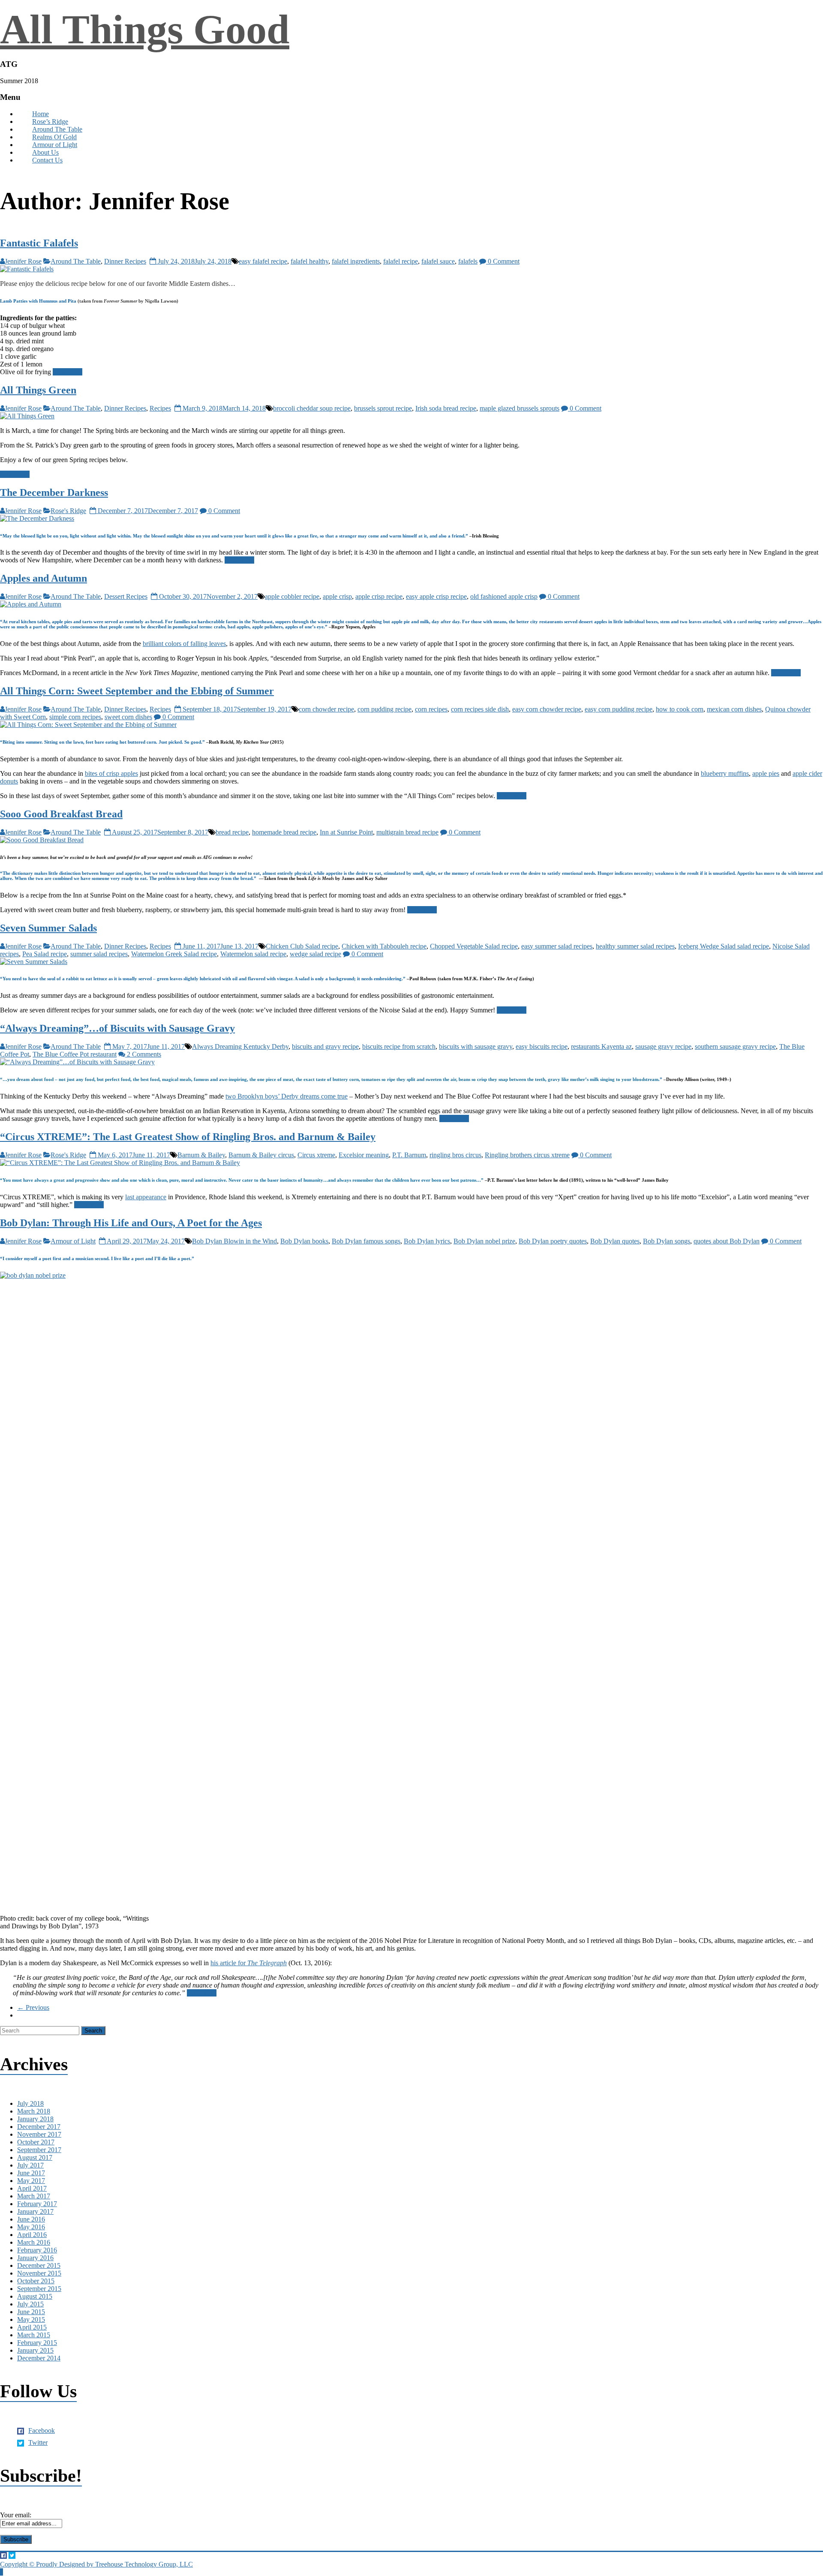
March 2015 (34, 2335)
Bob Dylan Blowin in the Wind (234, 1241)
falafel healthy (309, 261)
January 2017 (35, 2211)
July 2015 (30, 2304)
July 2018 (30, 2103)
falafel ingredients (356, 261)
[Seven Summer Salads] (34, 962)
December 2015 (39, 2265)
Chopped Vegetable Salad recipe (474, 946)
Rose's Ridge (68, 511)
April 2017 (32, 2188)
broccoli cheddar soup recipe (312, 408)
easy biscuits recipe (542, 1046)
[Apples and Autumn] (31, 604)
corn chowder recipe (326, 709)
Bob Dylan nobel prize (484, 1241)
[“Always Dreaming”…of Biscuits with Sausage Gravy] (77, 1062)
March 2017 (34, 2196)
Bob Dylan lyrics (427, 1241)
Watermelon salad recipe (253, 954)
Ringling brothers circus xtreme (527, 1155)
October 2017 (36, 2142)
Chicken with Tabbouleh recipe (384, 946)
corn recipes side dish (480, 709)
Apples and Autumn (44, 578)
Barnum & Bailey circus (261, 1155)
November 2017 (39, 2134)
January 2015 (35, 2350)
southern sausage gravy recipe (735, 1046)
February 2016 (37, 2250)
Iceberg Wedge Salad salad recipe (724, 946)
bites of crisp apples (111, 773)
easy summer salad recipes (557, 946)
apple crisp (337, 596)
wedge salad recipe (315, 954)
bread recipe (232, 832)
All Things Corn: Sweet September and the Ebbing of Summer (137, 691)
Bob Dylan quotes (615, 1241)
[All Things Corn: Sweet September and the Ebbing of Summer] (88, 725)
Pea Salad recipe (45, 954)
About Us (45, 152)
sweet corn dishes (128, 717)
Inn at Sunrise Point (346, 832)
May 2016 (31, 2227)
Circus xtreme (316, 1155)
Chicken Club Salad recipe (302, 946)
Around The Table (57, 129)
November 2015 (39, 2273)
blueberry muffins (725, 773)
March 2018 (34, 2111)
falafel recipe (401, 261)
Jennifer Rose (23, 261)
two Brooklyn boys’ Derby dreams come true (287, 1096)
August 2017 (35, 2157)
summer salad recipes (99, 954)
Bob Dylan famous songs (366, 1241)
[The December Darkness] (37, 518)
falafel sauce (438, 261)
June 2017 (31, 2173)
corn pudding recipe (384, 709)
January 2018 (35, 2119)
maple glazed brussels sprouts (520, 408)
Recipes (160, 408)
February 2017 (37, 2204)
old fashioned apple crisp (504, 596)
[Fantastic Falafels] (27, 269)
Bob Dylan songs (667, 1241)
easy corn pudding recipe (619, 709)
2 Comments (143, 1054)
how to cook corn (680, 709)
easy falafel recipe (263, 261)
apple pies (766, 773)
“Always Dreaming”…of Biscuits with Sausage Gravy (117, 1028)
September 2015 (39, 2289)
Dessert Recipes (126, 596)
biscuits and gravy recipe (325, 1046)
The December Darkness (54, 492)
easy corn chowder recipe (547, 709)
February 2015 (37, 2343)
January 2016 (35, 2258)
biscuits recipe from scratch (399, 1046)
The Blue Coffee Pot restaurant (75, 1054)
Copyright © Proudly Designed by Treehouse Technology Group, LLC (96, 2564)
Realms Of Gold (54, 137)
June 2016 (31, 2219)
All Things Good (145, 29)
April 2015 (32, 2327)
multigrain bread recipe (407, 832)
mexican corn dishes (734, 709)
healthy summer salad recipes (635, 946)
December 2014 (39, 2358)
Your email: (16, 2515)
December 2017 (39, 2127)
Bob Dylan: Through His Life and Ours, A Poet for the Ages (131, 1223)
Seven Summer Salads (48, 928)
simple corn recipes (75, 717)
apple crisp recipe (379, 596)
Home (41, 114)
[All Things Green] (27, 416)
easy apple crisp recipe (436, 596)
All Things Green (38, 390)
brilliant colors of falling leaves (184, 644)
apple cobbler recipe (292, 596)
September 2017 (39, 2150)
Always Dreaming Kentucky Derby (240, 1046)
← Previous (33, 2007)
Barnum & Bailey (201, 1155)
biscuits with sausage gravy (476, 1046)
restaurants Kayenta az (601, 1046)
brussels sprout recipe (383, 408)
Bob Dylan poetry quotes (553, 1241)
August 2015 (35, 2296)
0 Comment (503, 261)
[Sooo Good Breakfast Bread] (42, 840)
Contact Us (47, 160)
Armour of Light (55, 145)
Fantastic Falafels (39, 243)
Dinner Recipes (125, 261)
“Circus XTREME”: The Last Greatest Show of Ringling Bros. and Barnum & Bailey (188, 1137)
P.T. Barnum (409, 1155)
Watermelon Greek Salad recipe (174, 954)
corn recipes (431, 709)
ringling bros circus (455, 1155)
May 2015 (31, 2319)
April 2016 (32, 2235)
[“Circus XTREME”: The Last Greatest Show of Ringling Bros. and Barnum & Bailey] (120, 1163)
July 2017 (30, 2165)
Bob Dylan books (304, 1241)
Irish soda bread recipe (446, 408)
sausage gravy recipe (663, 1046)
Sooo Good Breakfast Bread (61, 814)
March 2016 (34, 2242)
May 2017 (31, 2181)
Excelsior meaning (364, 1155)
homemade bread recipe (284, 832)
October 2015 (36, 2281)
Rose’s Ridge (50, 122)
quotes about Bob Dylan (727, 1241)
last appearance (146, 1197)
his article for (249, 1963)
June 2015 (31, 2312)
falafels (468, 261)
